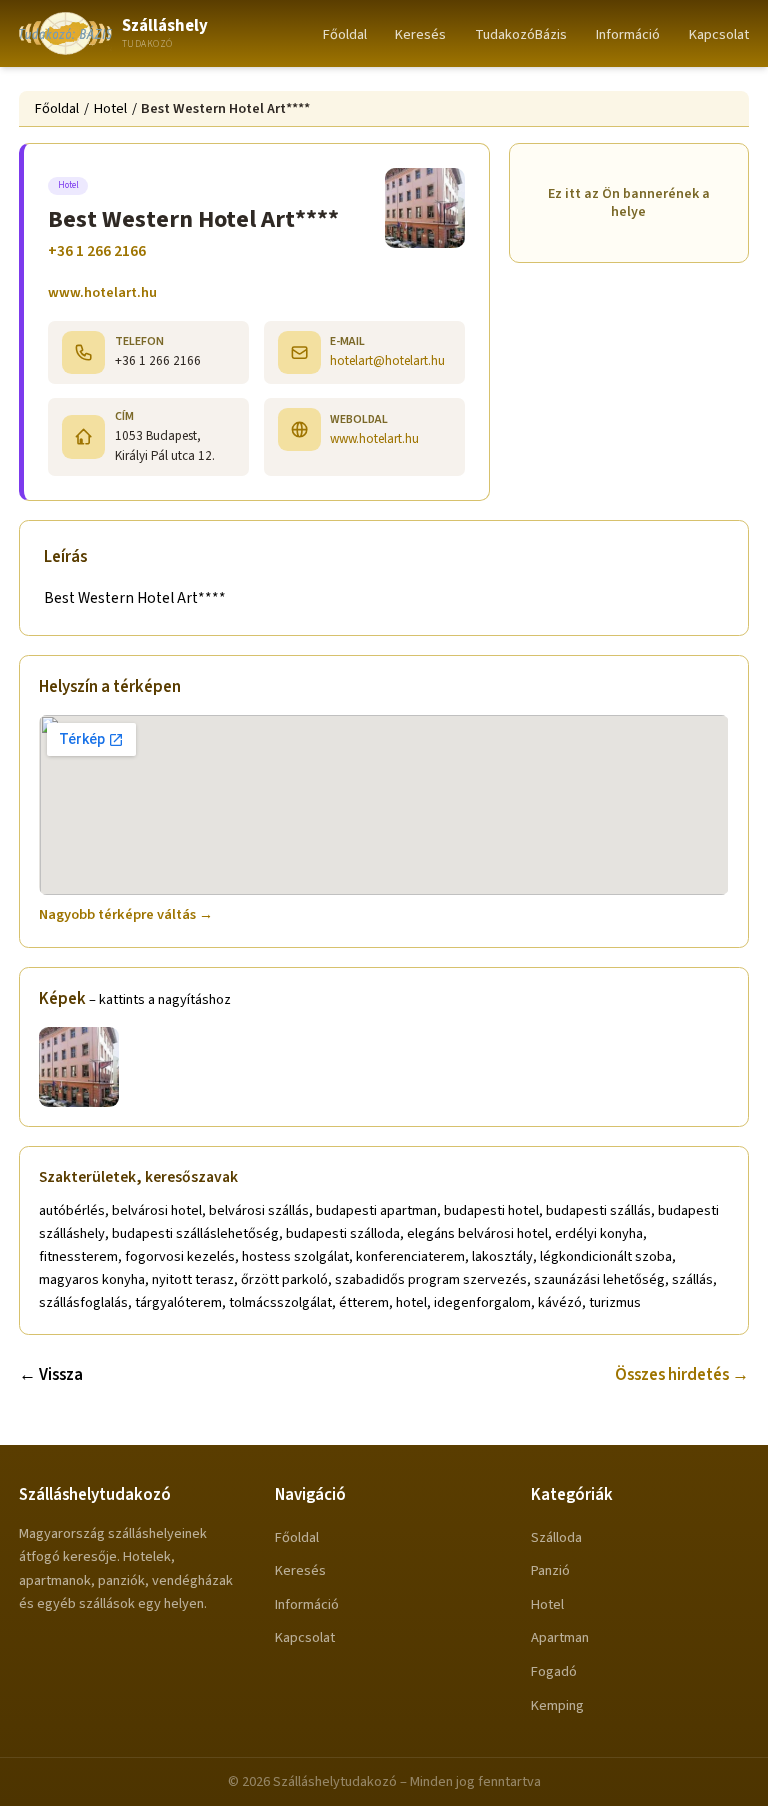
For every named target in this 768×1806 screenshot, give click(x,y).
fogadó (554, 1671)
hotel (547, 1604)
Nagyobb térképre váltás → (126, 914)
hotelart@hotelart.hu (387, 360)
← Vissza (51, 1375)
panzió (550, 1570)
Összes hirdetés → (682, 1375)
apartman (560, 1637)
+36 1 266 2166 (97, 251)
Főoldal (345, 34)
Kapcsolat (719, 34)
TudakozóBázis (521, 34)
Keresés (420, 34)
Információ (628, 34)
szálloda (556, 1537)
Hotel (110, 108)
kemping (557, 1705)
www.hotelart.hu (102, 292)
